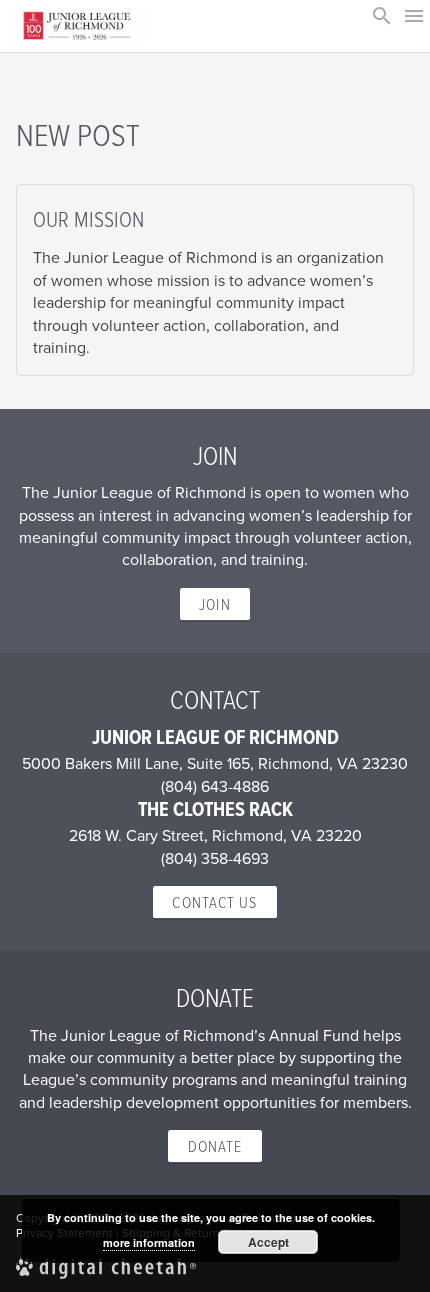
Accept (268, 1242)
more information (149, 1242)
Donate (215, 1146)
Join (214, 604)
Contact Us (214, 902)
